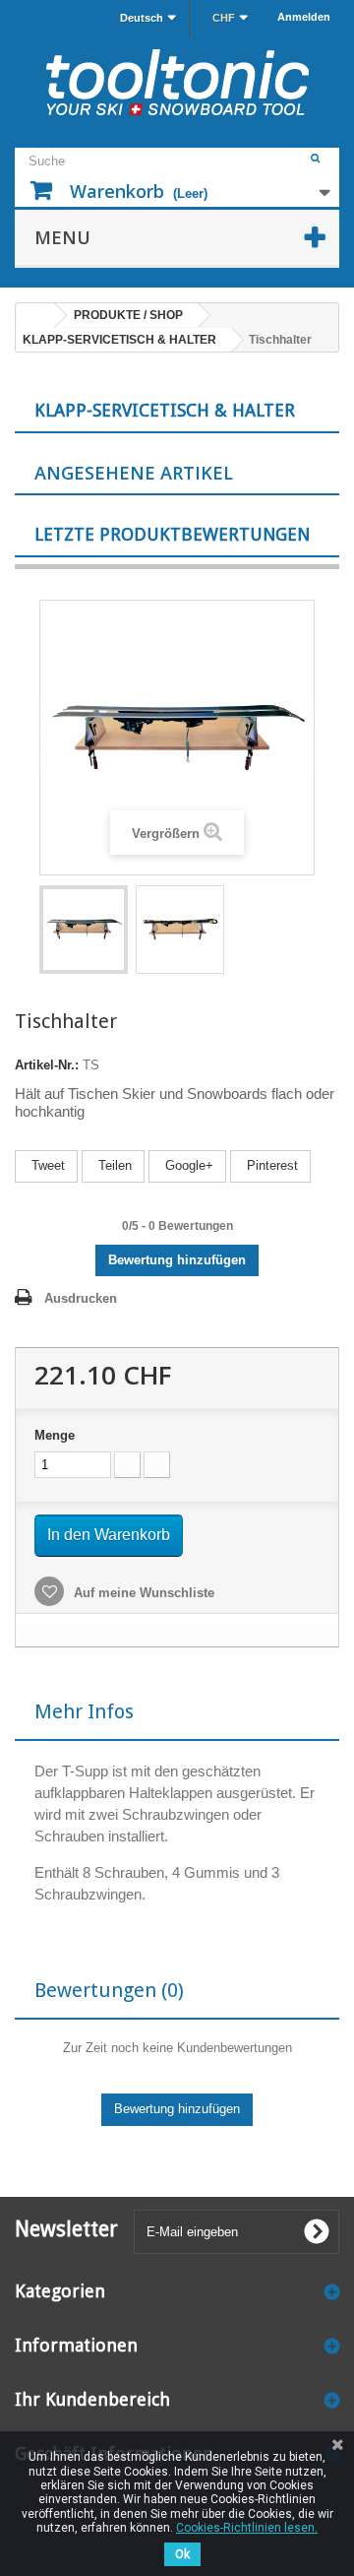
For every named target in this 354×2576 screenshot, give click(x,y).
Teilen (113, 1165)
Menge (55, 1435)
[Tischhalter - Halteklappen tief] (84, 930)
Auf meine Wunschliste (142, 1593)
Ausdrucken (81, 1298)
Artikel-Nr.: (47, 1065)
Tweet (46, 1165)
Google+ (187, 1165)
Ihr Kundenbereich (92, 2399)
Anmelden (304, 17)
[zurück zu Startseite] (35, 316)
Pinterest (270, 1165)
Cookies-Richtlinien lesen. (247, 2528)
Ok (182, 2554)
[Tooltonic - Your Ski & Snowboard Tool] (177, 82)
